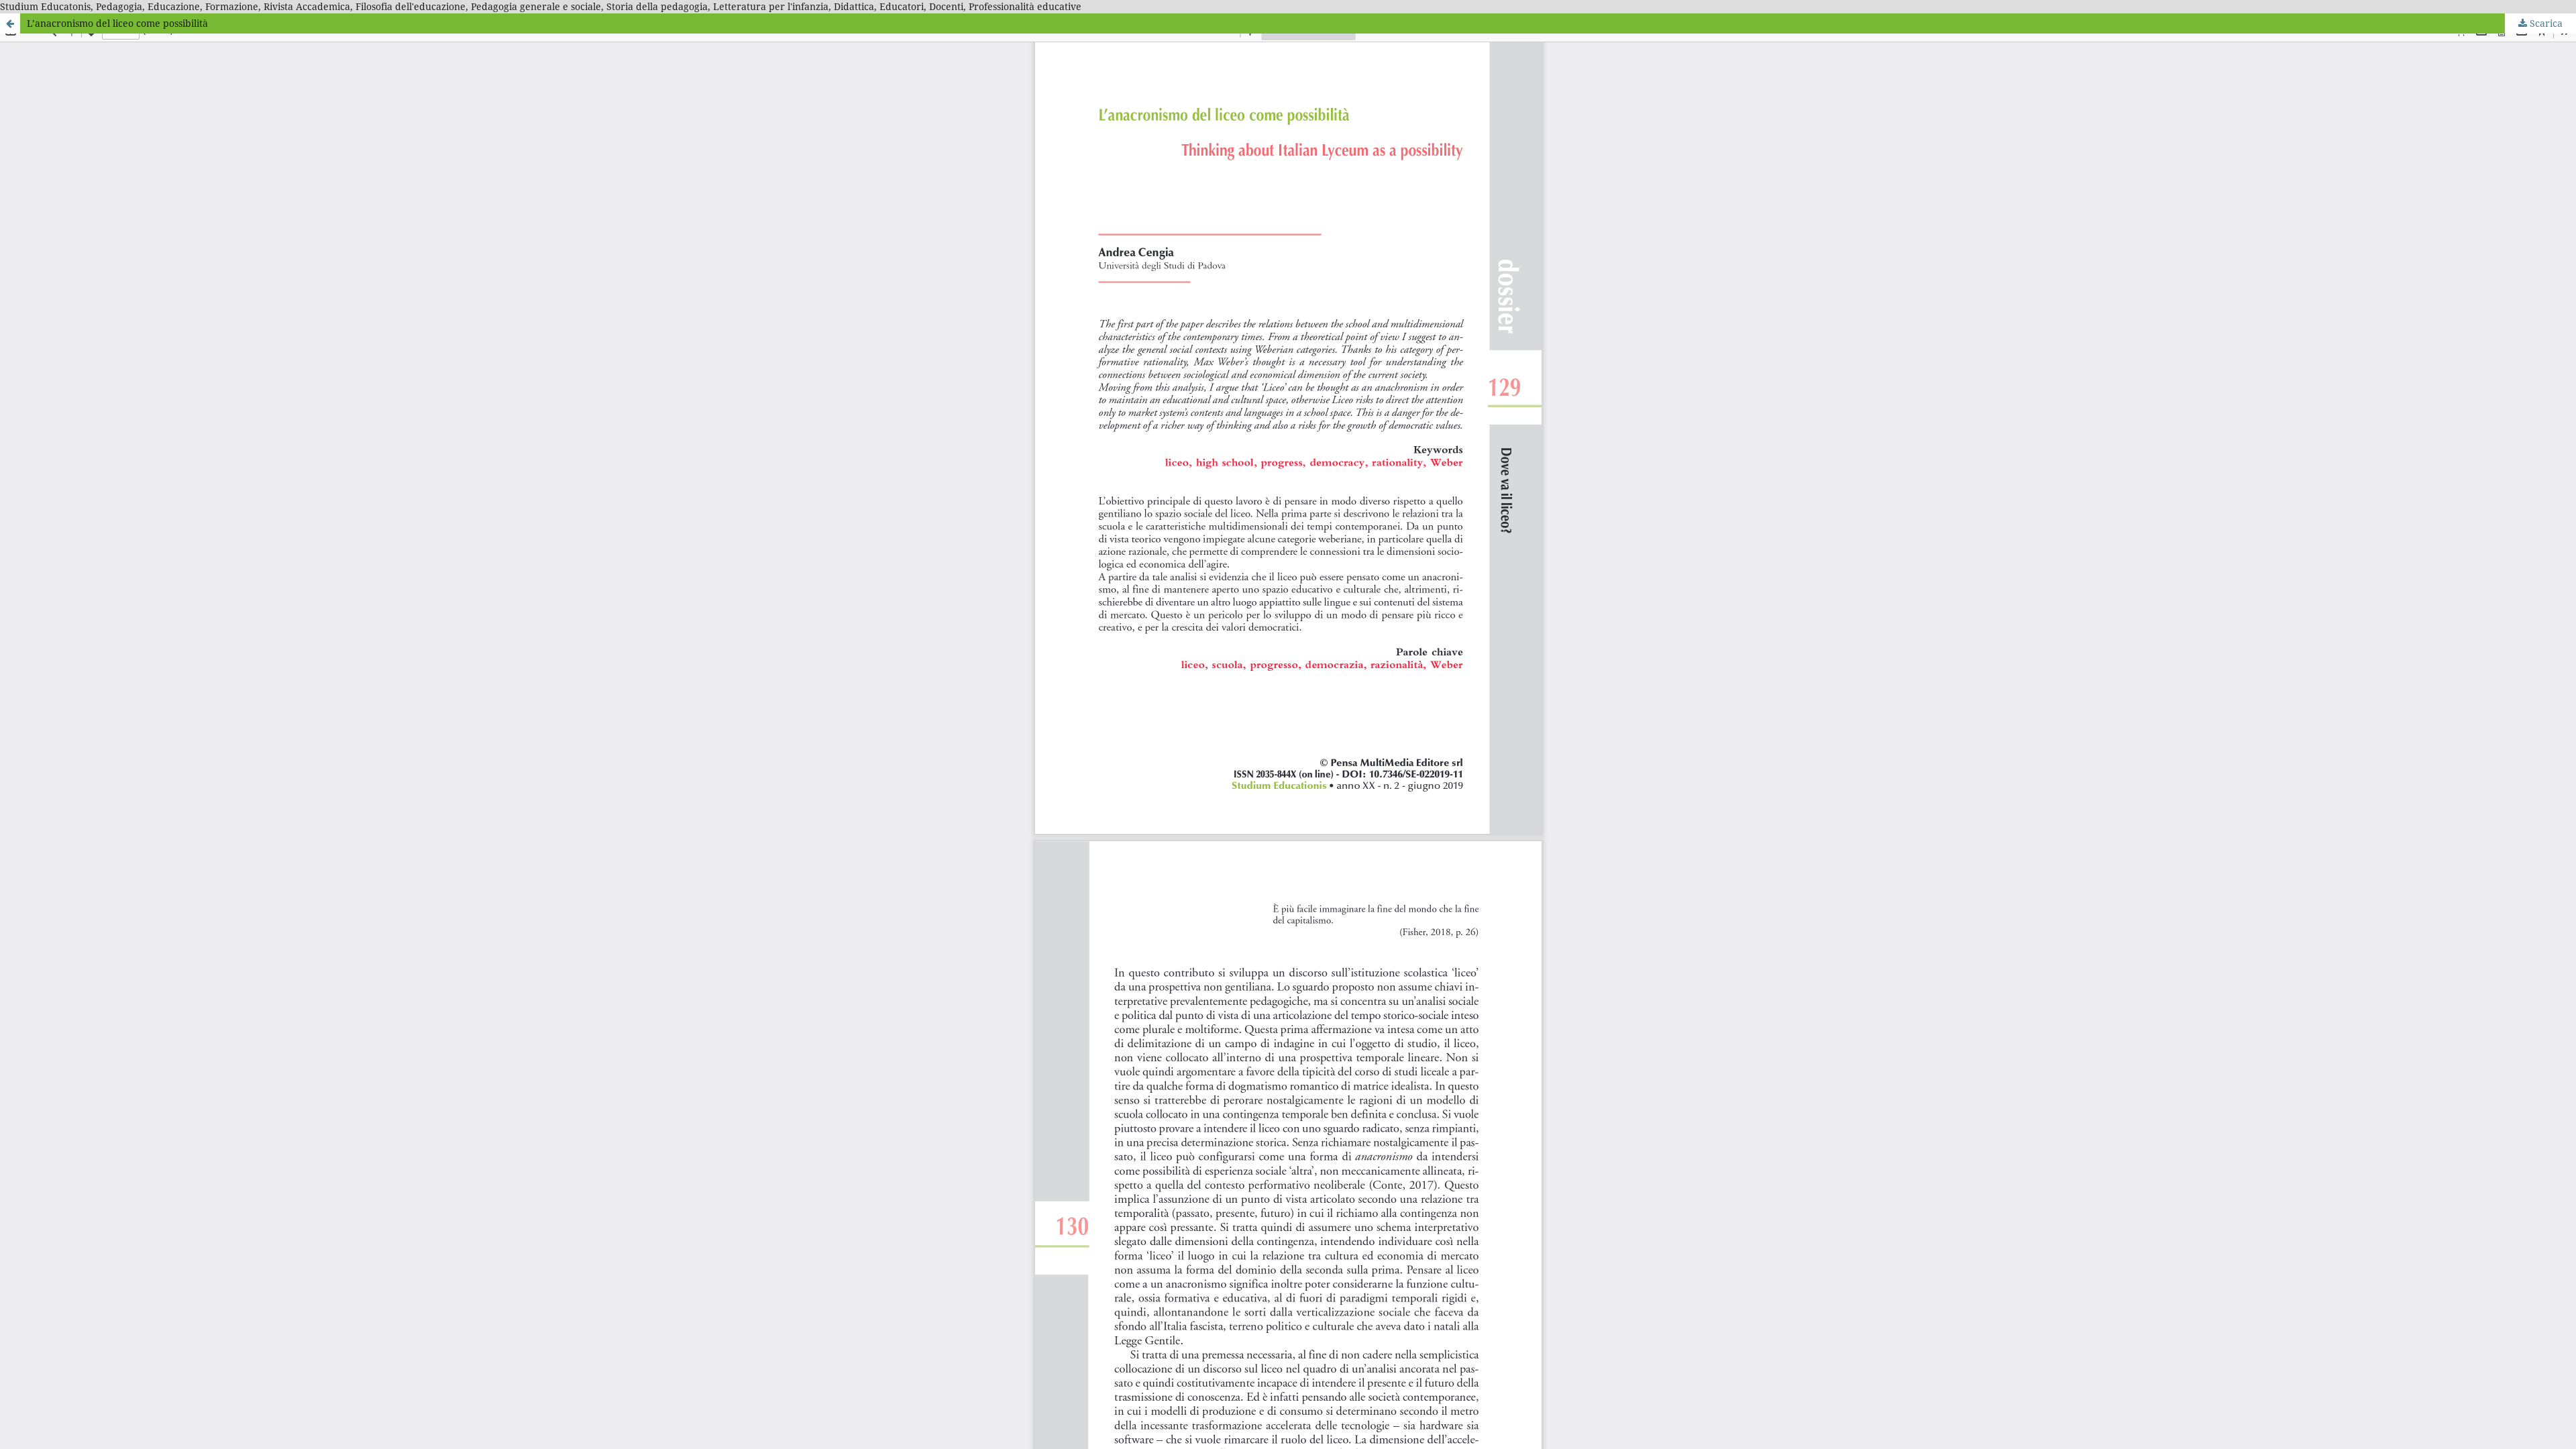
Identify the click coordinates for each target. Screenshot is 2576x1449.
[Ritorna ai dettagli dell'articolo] (10, 23)
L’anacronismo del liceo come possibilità (117, 23)
